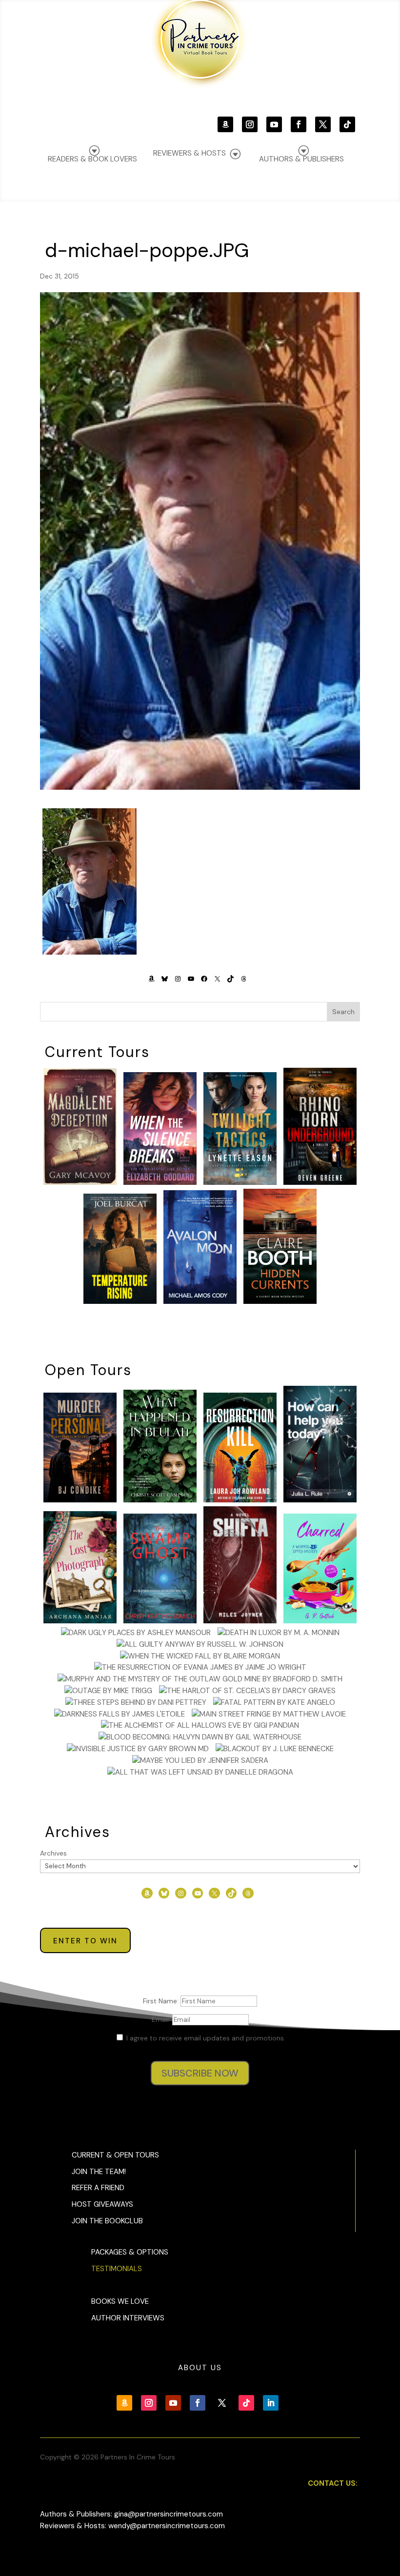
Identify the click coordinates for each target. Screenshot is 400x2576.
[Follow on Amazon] (225, 124)
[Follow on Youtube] (274, 124)
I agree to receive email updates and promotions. (205, 2038)
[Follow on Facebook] (299, 124)
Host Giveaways (102, 2204)
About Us (200, 2368)
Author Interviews (128, 2318)
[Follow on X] (323, 124)
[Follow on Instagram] (250, 124)
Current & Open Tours (115, 2155)
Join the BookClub (107, 2221)
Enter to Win (85, 1941)
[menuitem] (301, 154)
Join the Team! (99, 2172)
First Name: (162, 2001)
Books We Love (120, 2301)
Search (343, 1012)
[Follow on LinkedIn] (271, 2403)
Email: (162, 2019)
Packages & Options (130, 2252)
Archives (53, 1853)
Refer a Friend (98, 2188)
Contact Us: (333, 2483)
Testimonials (117, 2269)
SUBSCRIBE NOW (200, 2073)
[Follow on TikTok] (347, 124)
